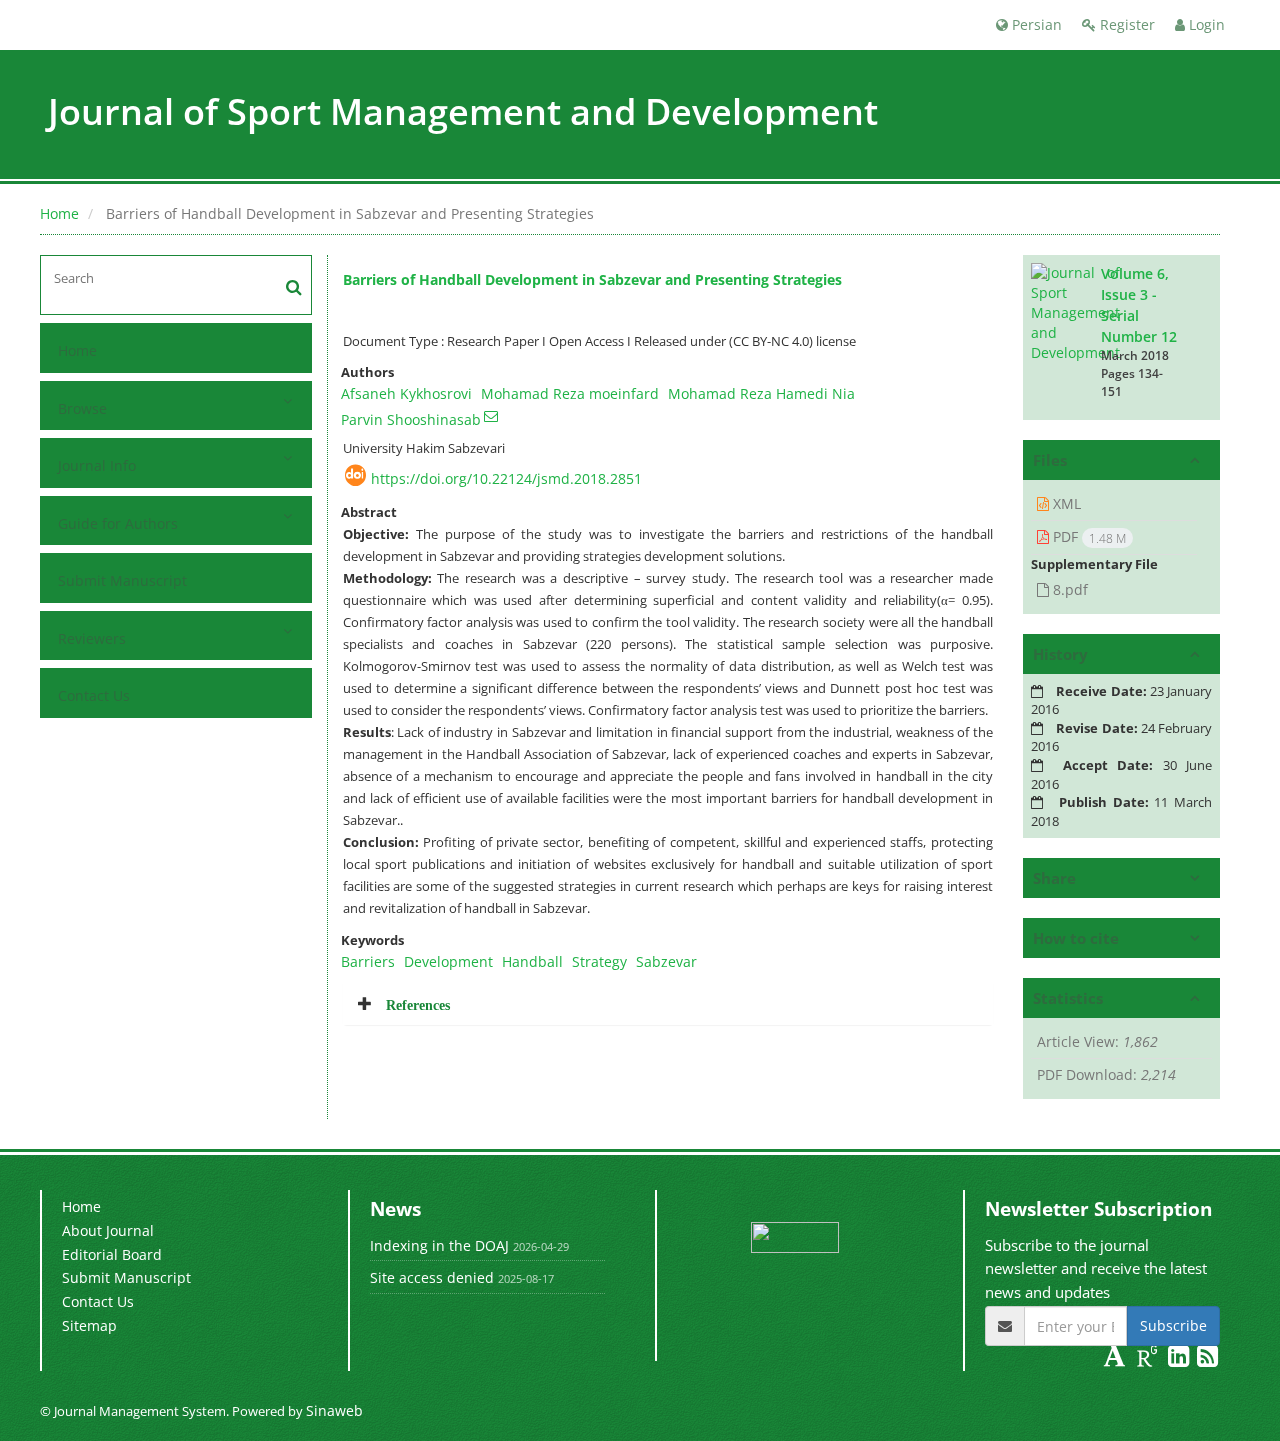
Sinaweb (334, 1410)
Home (59, 213)
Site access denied (432, 1277)
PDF (1087, 537)
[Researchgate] (1149, 1359)
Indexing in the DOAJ (439, 1245)
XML (1065, 503)
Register (1125, 24)
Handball (532, 961)
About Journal (108, 1230)
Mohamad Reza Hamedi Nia (761, 393)
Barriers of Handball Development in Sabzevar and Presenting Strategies (592, 279)
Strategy (599, 961)
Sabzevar (666, 961)
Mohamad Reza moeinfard (570, 393)
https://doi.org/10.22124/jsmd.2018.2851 (506, 478)
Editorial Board (112, 1254)
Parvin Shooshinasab (411, 419)
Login (1205, 24)
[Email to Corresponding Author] (491, 416)
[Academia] (1116, 1359)
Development (448, 961)
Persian (1035, 24)
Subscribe (1173, 1325)
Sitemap (89, 1325)
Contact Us (94, 695)
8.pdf (1068, 589)
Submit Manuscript (122, 580)
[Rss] (1207, 1359)
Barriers (368, 961)
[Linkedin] (1180, 1359)
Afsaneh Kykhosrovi (406, 393)
